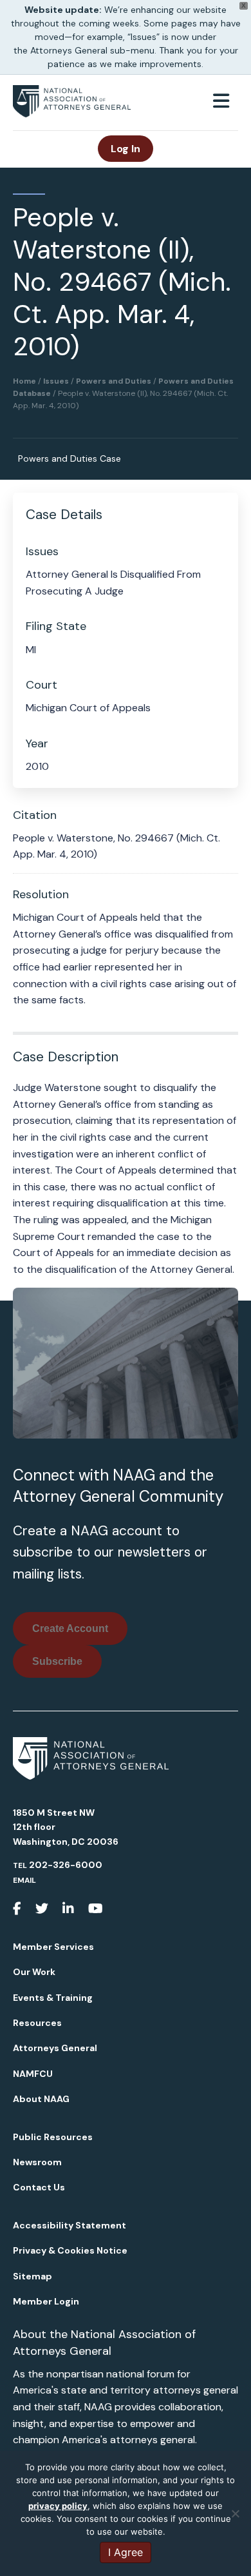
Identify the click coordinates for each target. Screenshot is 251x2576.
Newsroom (37, 2162)
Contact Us (39, 2187)
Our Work (34, 1972)
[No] (235, 2513)
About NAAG (41, 2099)
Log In (126, 149)
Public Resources (53, 2137)
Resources (37, 2023)
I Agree (126, 2552)
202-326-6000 (66, 1865)
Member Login (46, 2301)
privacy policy (58, 2506)
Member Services (53, 1947)
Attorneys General (55, 2048)
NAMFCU (33, 2074)
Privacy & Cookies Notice (70, 2250)
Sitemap (33, 2276)
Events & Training (53, 1998)
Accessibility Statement (70, 2225)
